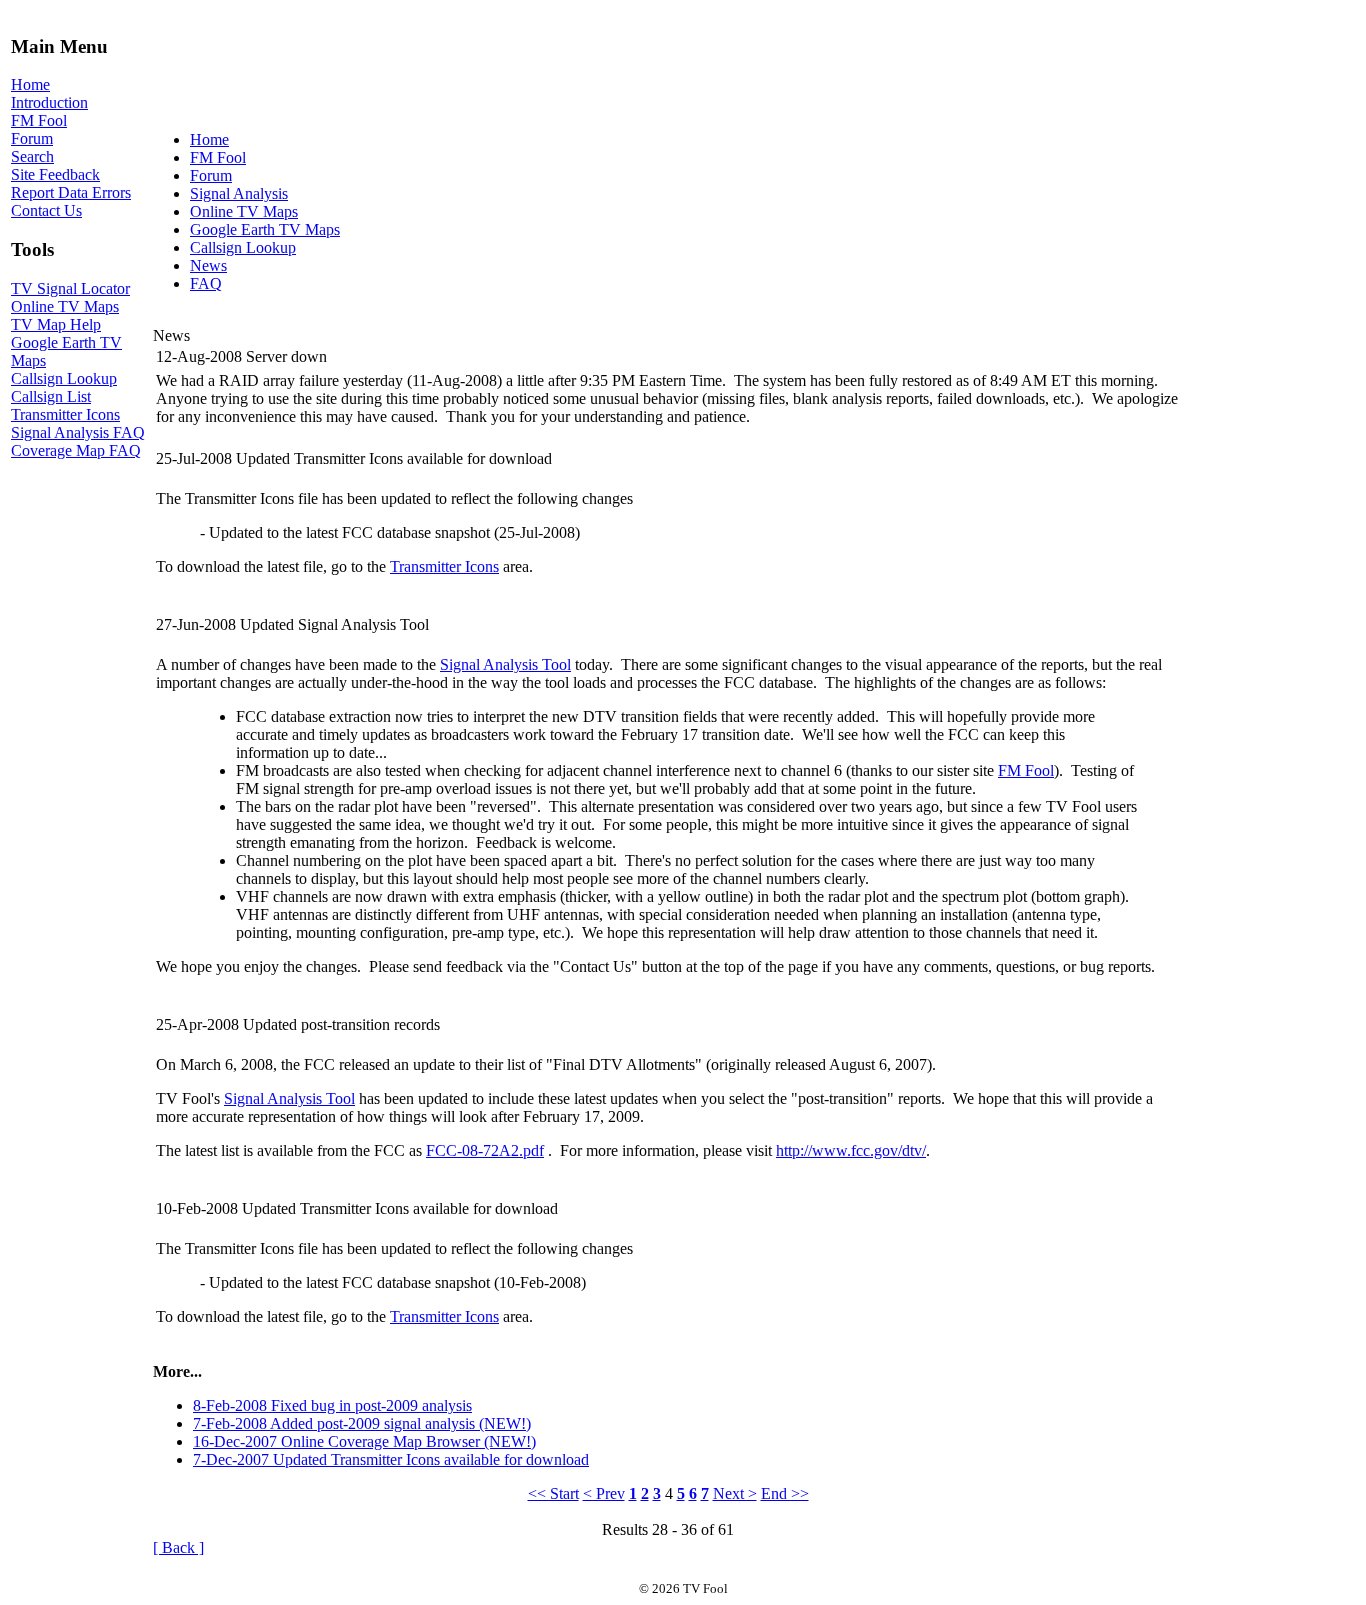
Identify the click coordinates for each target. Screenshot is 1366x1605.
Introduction (49, 102)
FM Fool (39, 120)
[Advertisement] (517, 65)
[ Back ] (178, 1547)
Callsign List (51, 396)
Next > (735, 1493)
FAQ (206, 283)
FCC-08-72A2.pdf (485, 1150)
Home (30, 84)
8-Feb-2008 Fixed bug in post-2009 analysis (332, 1405)
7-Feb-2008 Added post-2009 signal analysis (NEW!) (362, 1423)
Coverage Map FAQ (76, 450)
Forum (32, 138)
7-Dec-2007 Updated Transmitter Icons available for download (391, 1459)
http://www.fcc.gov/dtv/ (851, 1150)
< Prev (604, 1493)
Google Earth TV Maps (265, 229)
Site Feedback (55, 174)
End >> (785, 1493)
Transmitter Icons (65, 414)
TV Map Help (56, 324)
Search (32, 156)
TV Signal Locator (70, 288)
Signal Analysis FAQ (78, 432)
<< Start (553, 1493)
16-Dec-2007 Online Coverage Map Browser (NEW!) (364, 1441)
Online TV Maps (65, 306)
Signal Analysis (239, 193)
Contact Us (46, 210)
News (208, 265)
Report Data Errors (71, 192)
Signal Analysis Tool (505, 664)
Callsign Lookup (64, 378)
